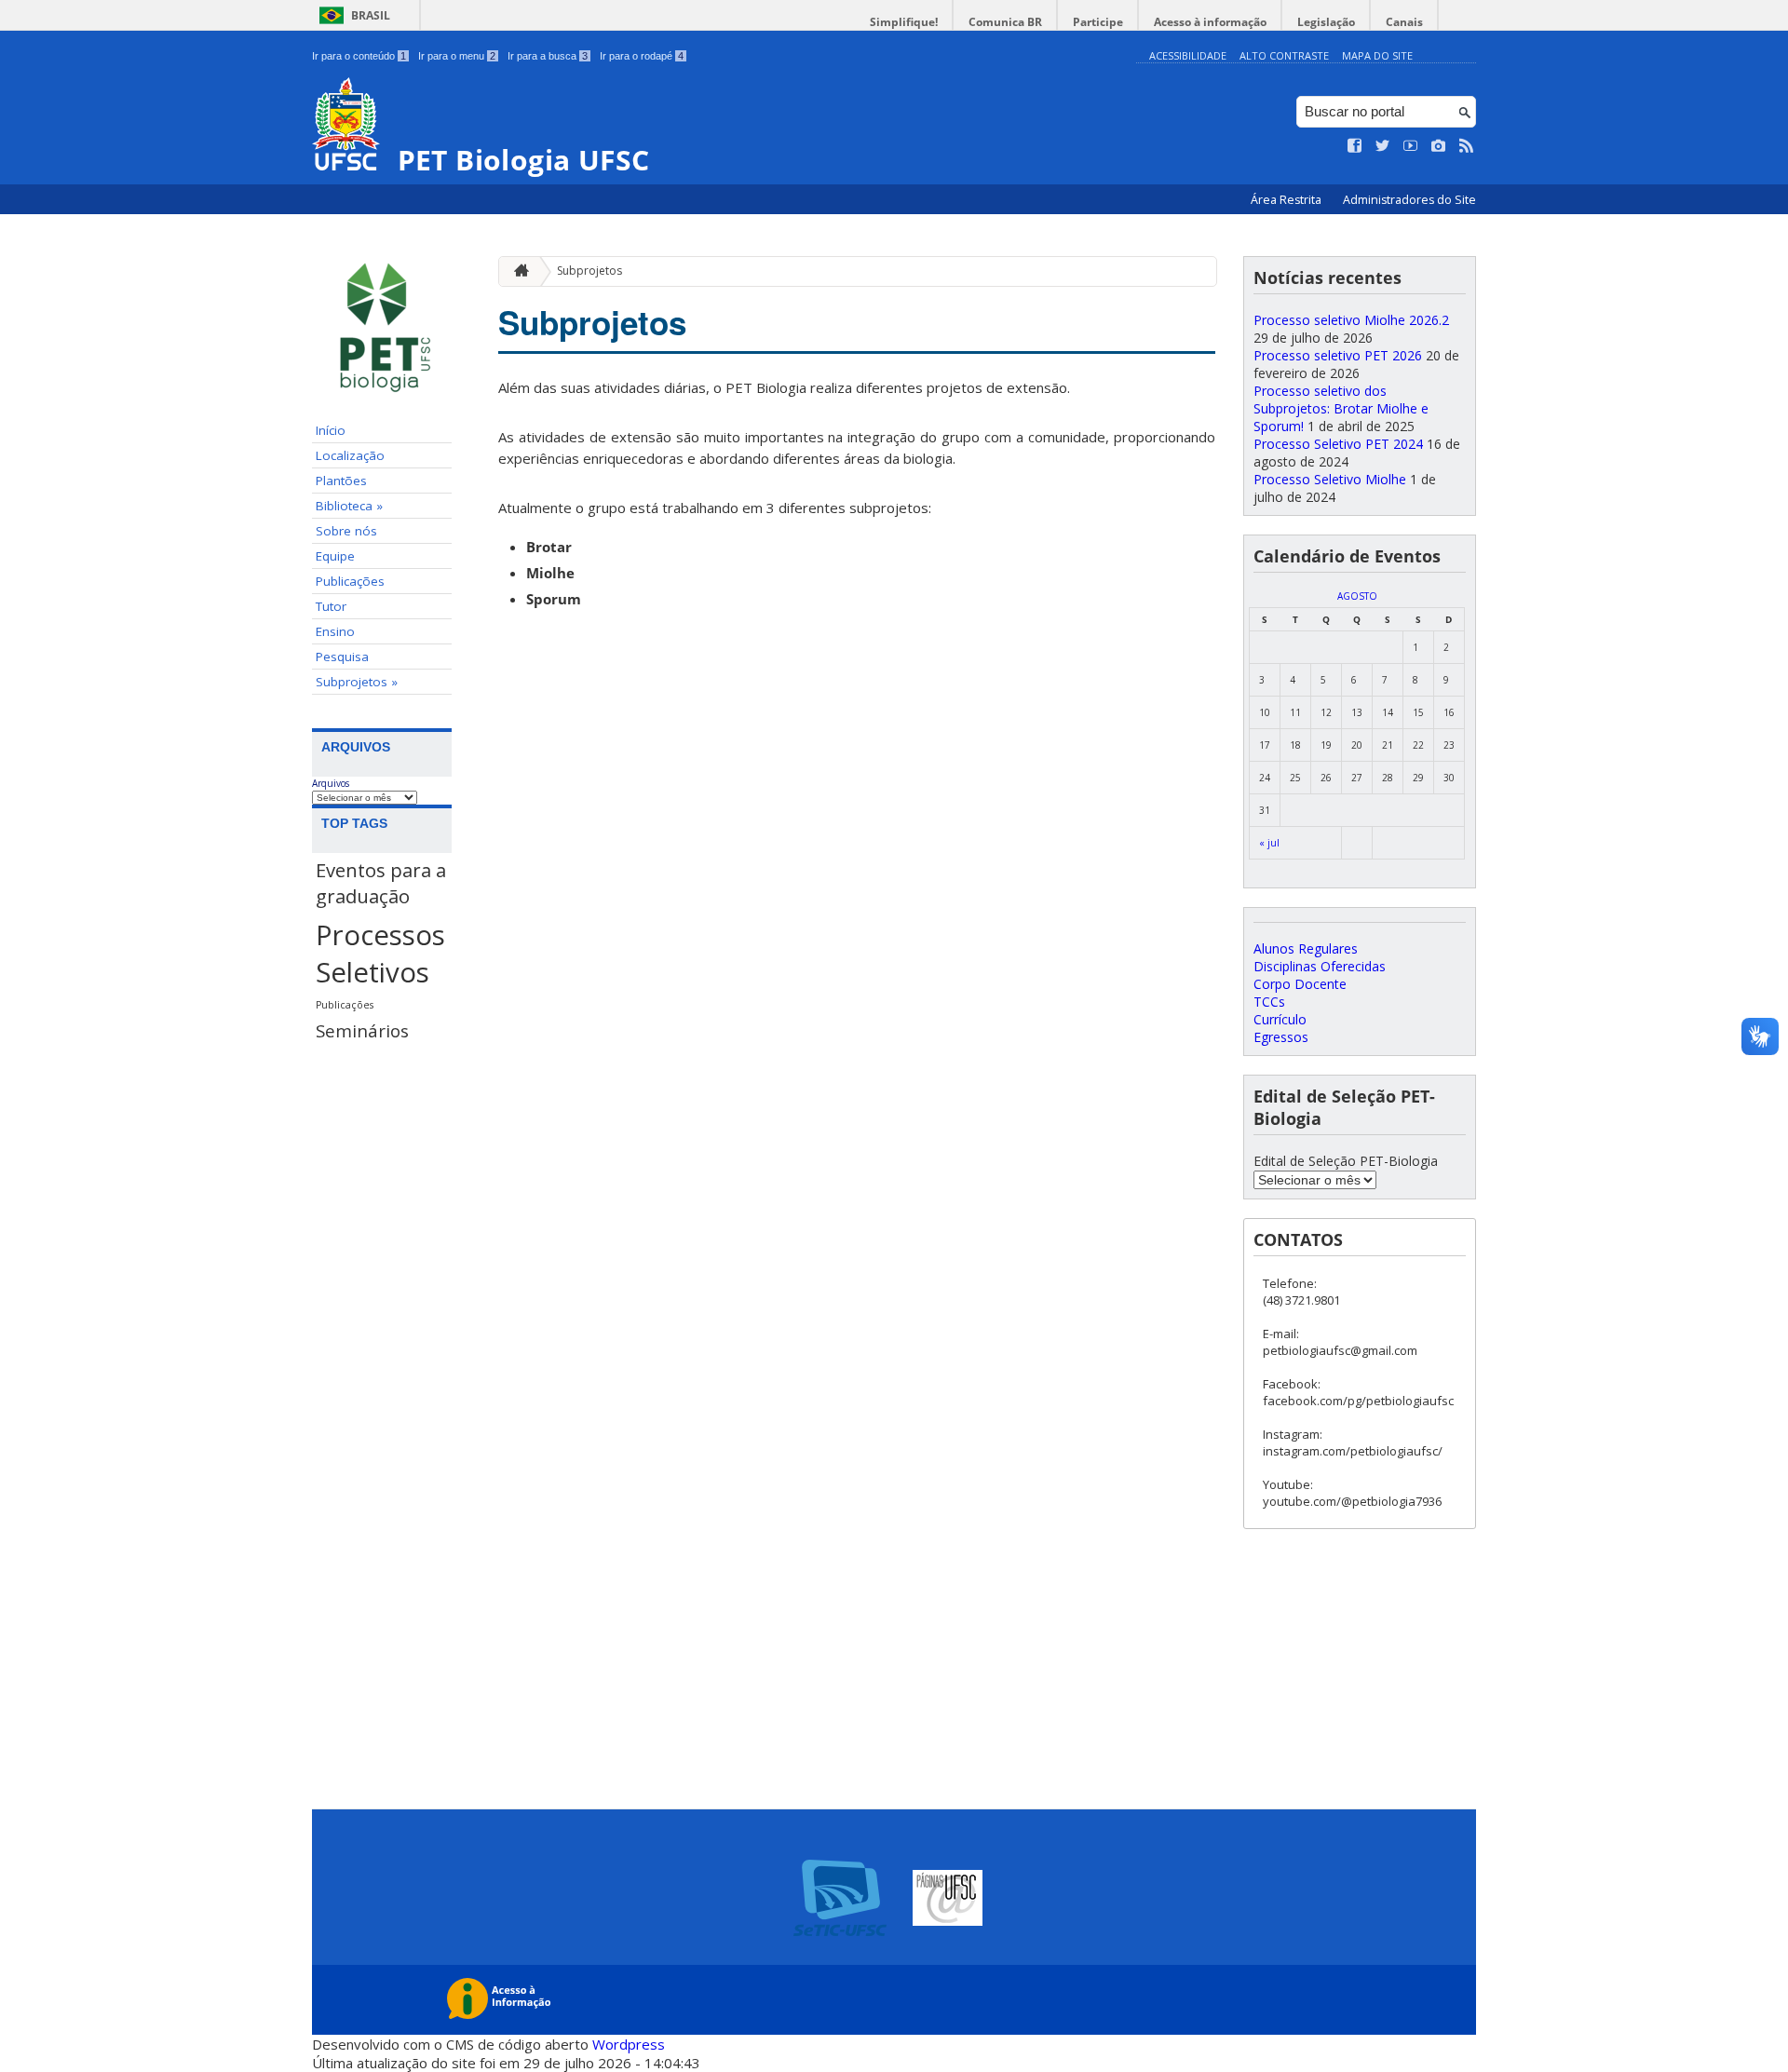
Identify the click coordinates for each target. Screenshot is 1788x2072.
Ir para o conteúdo (359, 56)
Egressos (1281, 1037)
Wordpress (629, 2044)
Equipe (335, 556)
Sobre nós (346, 531)
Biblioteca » (349, 506)
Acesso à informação (1210, 22)
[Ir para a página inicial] (517, 271)
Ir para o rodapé (642, 56)
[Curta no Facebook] (1355, 146)
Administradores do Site (1409, 200)
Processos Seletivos (380, 954)
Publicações (350, 581)
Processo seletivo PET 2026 (1338, 355)
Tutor (331, 606)
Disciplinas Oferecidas (1320, 966)
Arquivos (331, 783)
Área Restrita (1287, 200)
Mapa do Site (1377, 55)
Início (331, 430)
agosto (1357, 596)
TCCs (1269, 1002)
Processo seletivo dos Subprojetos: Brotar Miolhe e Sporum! (1341, 408)
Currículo (1280, 1019)
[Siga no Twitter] (1383, 146)
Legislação (1326, 22)
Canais (1404, 22)
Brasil (371, 15)
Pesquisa (342, 657)
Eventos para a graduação (381, 883)
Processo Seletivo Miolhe (1330, 479)
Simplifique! (904, 22)
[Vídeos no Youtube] (1411, 146)
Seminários (362, 1030)
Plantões (341, 481)
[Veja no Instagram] (1439, 146)
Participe (1098, 22)
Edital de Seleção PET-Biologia (1346, 1161)
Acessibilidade (1188, 55)
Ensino (335, 631)
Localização (350, 455)
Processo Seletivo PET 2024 (1338, 444)
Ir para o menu (457, 56)
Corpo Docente (1300, 984)
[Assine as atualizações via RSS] (1467, 146)
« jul (1269, 843)
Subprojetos (589, 271)
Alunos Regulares (1306, 948)
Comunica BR (1005, 22)
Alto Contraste (1284, 55)
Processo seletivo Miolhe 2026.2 (1351, 320)
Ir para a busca (548, 56)
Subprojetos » (357, 682)
